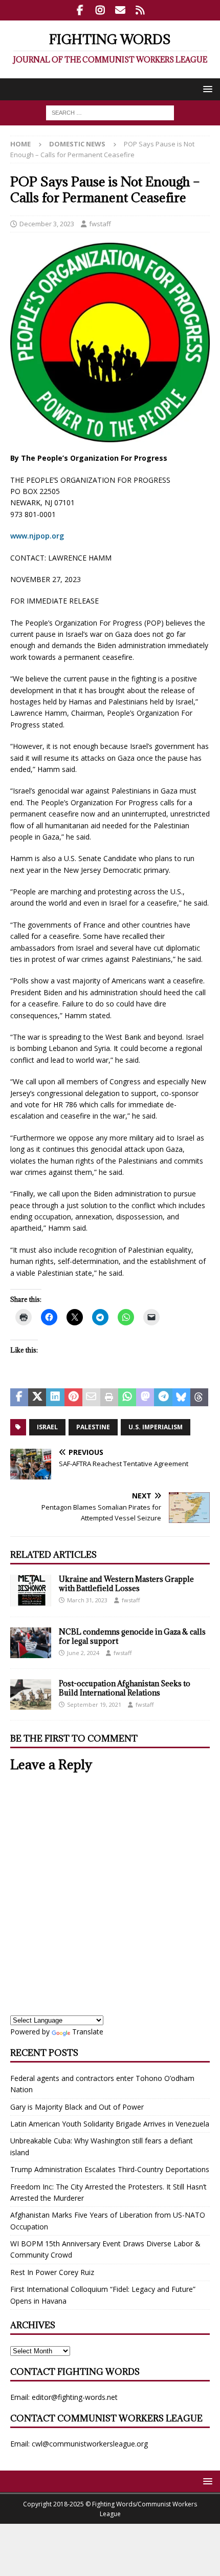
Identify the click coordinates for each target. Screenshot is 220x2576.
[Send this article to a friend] (91, 1398)
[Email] (120, 10)
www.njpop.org (37, 536)
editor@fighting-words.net (75, 2397)
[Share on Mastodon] (145, 1398)
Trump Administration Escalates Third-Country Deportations (110, 2169)
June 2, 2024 (83, 1653)
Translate (88, 2032)
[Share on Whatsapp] (127, 1398)
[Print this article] (109, 1398)
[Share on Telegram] (163, 1398)
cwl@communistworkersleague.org (90, 2444)
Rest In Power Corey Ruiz (52, 2272)
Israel (47, 1427)
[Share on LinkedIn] (55, 1398)
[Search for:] (110, 112)
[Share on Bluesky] (181, 1398)
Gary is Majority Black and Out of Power (77, 2107)
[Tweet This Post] (37, 1398)
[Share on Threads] (199, 1398)
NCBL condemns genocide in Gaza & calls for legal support (132, 1636)
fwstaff (100, 224)
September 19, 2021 (94, 1704)
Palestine (93, 1427)
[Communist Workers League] (100, 10)
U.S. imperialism (156, 1427)
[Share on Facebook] (19, 1398)
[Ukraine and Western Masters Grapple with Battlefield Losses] (31, 1591)
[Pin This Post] (73, 1398)
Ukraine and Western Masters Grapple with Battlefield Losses (126, 1584)
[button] (206, 89)
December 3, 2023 (47, 224)
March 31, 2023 (87, 1600)
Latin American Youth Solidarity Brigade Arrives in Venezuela (110, 2124)
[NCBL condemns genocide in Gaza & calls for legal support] (31, 1643)
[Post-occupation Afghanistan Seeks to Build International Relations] (31, 1694)
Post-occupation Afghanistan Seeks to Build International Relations (125, 1688)
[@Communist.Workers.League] (80, 10)
